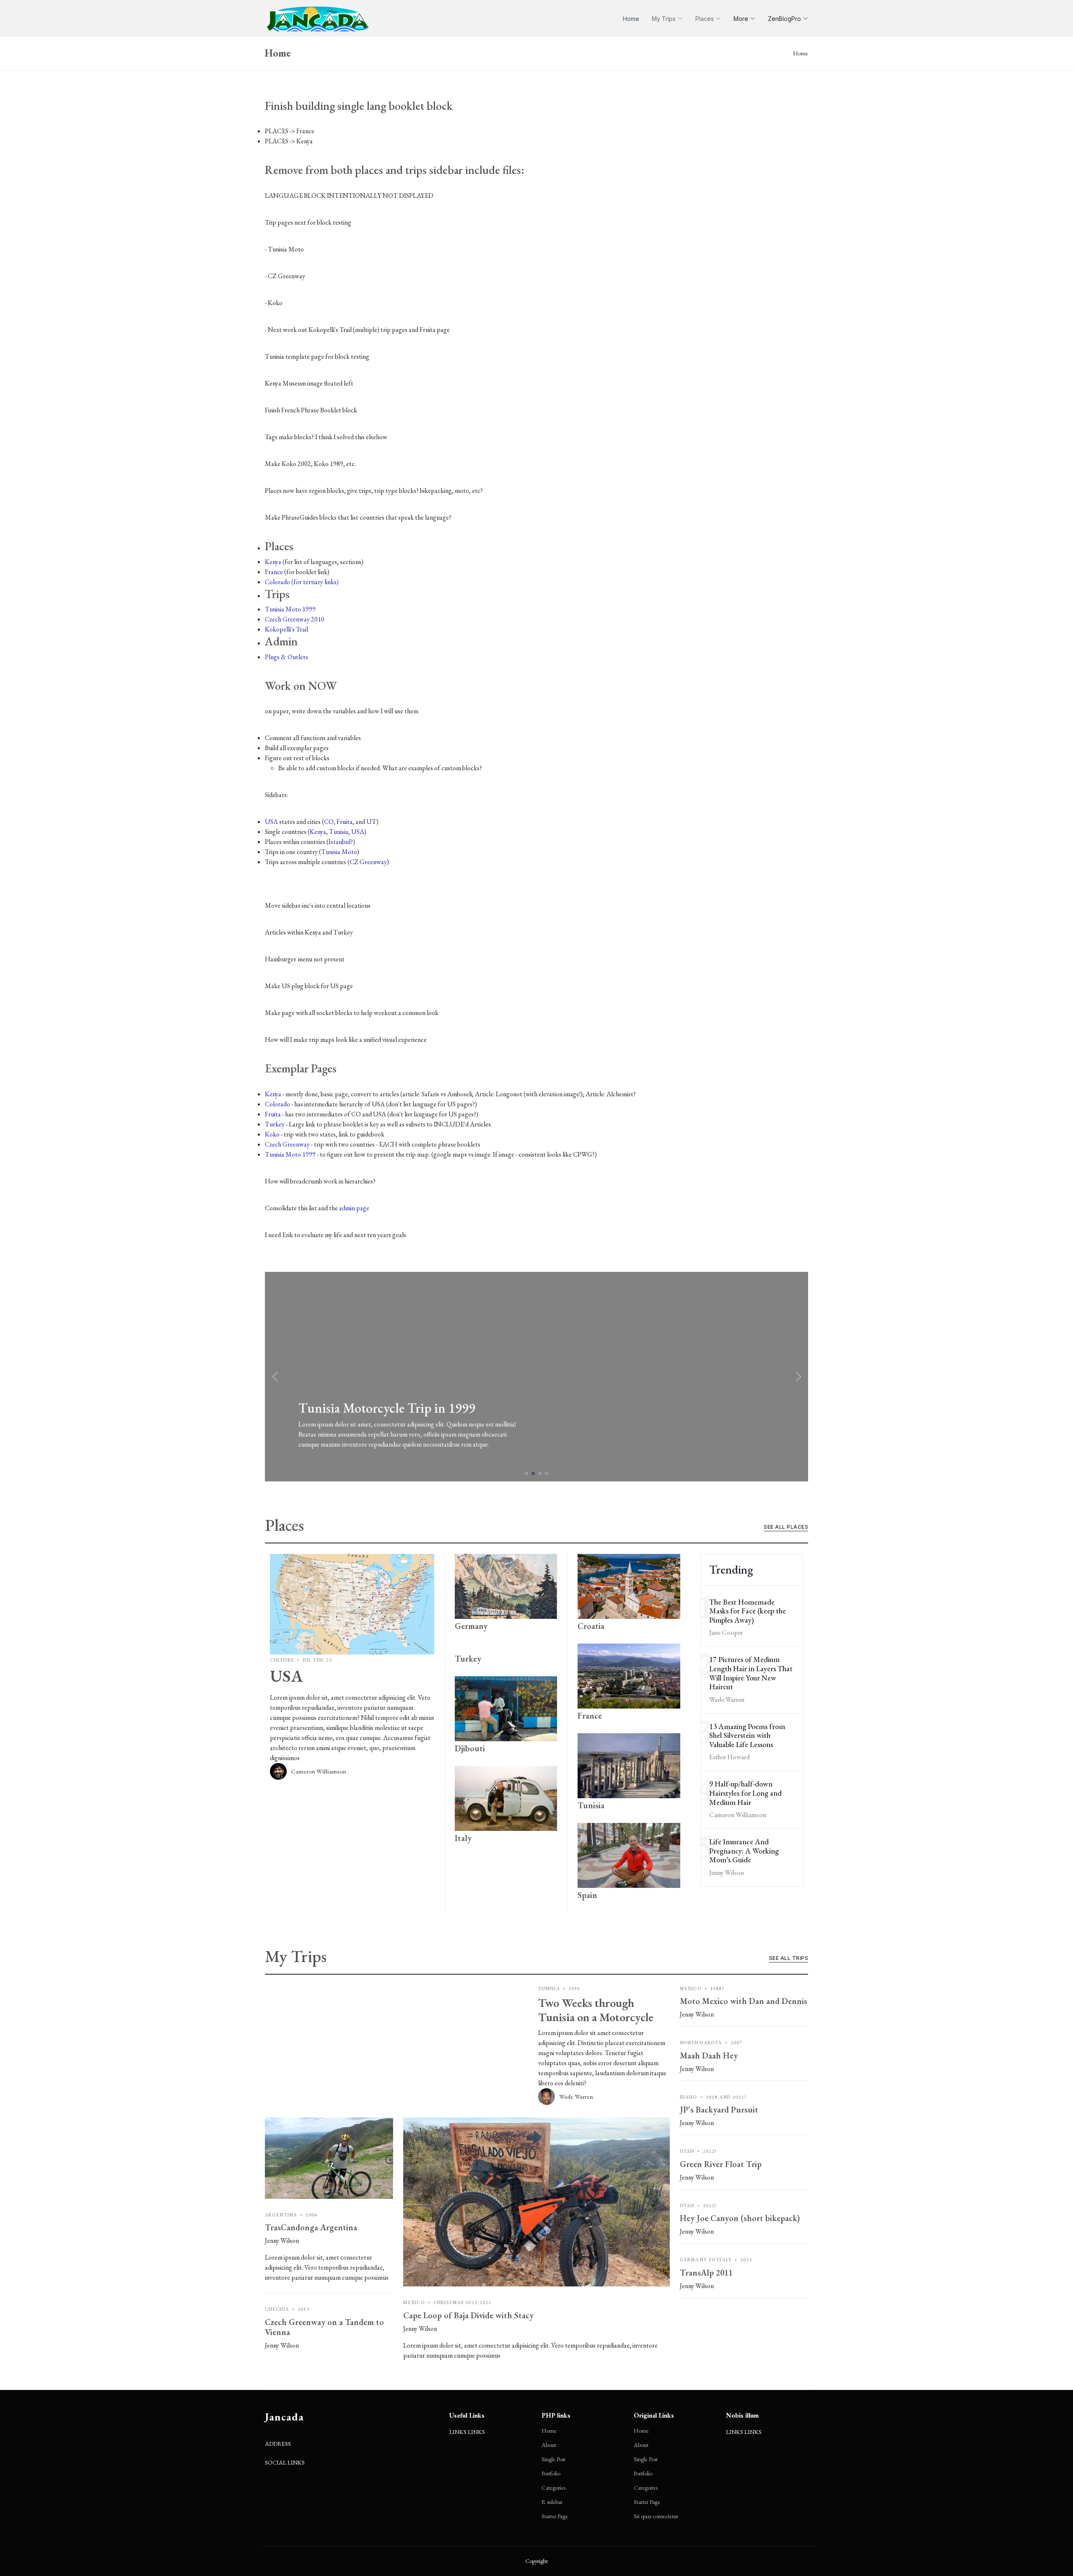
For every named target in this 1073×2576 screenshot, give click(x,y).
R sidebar (552, 2502)
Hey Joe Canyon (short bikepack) (740, 2218)
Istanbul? (341, 842)
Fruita (345, 822)
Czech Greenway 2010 (295, 619)
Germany (471, 1626)
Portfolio (551, 2473)
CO (329, 822)
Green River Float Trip (721, 2164)
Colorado (277, 1104)
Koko (272, 1134)
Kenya (273, 562)
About (549, 2445)
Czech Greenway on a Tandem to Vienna (324, 2327)
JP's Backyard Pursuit (719, 2110)
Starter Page (555, 2516)
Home (631, 19)
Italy (463, 1838)
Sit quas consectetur (656, 2516)
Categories (553, 2488)
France (274, 572)
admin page (354, 1208)
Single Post (553, 2459)
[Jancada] (318, 18)
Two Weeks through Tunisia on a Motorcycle (596, 2010)
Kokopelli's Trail (286, 629)
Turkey (275, 1124)
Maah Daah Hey (709, 2056)
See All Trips (789, 1958)
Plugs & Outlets (286, 657)
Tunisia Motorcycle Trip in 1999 (387, 1408)
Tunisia (339, 832)
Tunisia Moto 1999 (290, 609)
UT (371, 822)
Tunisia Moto (339, 852)
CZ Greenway (368, 862)
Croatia (591, 1626)
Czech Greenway (287, 1144)
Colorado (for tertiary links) (302, 582)
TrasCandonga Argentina (311, 2227)
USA (271, 822)
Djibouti (470, 1748)
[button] (798, 1377)
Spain (587, 1895)
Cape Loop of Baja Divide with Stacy (468, 2315)
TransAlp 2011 (706, 2273)
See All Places (786, 1527)
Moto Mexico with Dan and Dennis (744, 2001)
